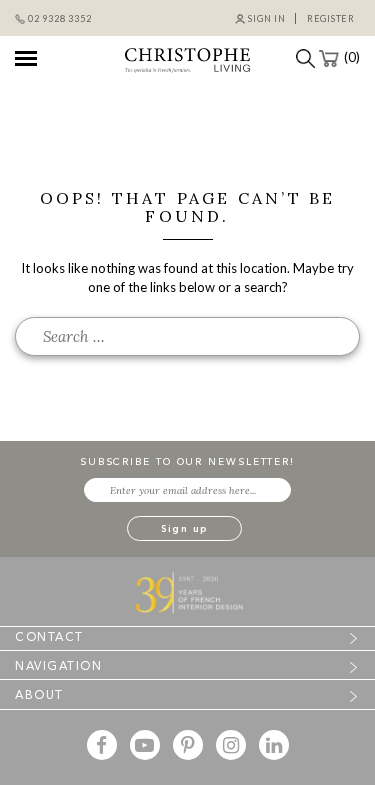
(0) (352, 57)
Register (331, 18)
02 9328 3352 (59, 18)
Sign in (266, 18)
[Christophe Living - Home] (188, 592)
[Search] (300, 57)
